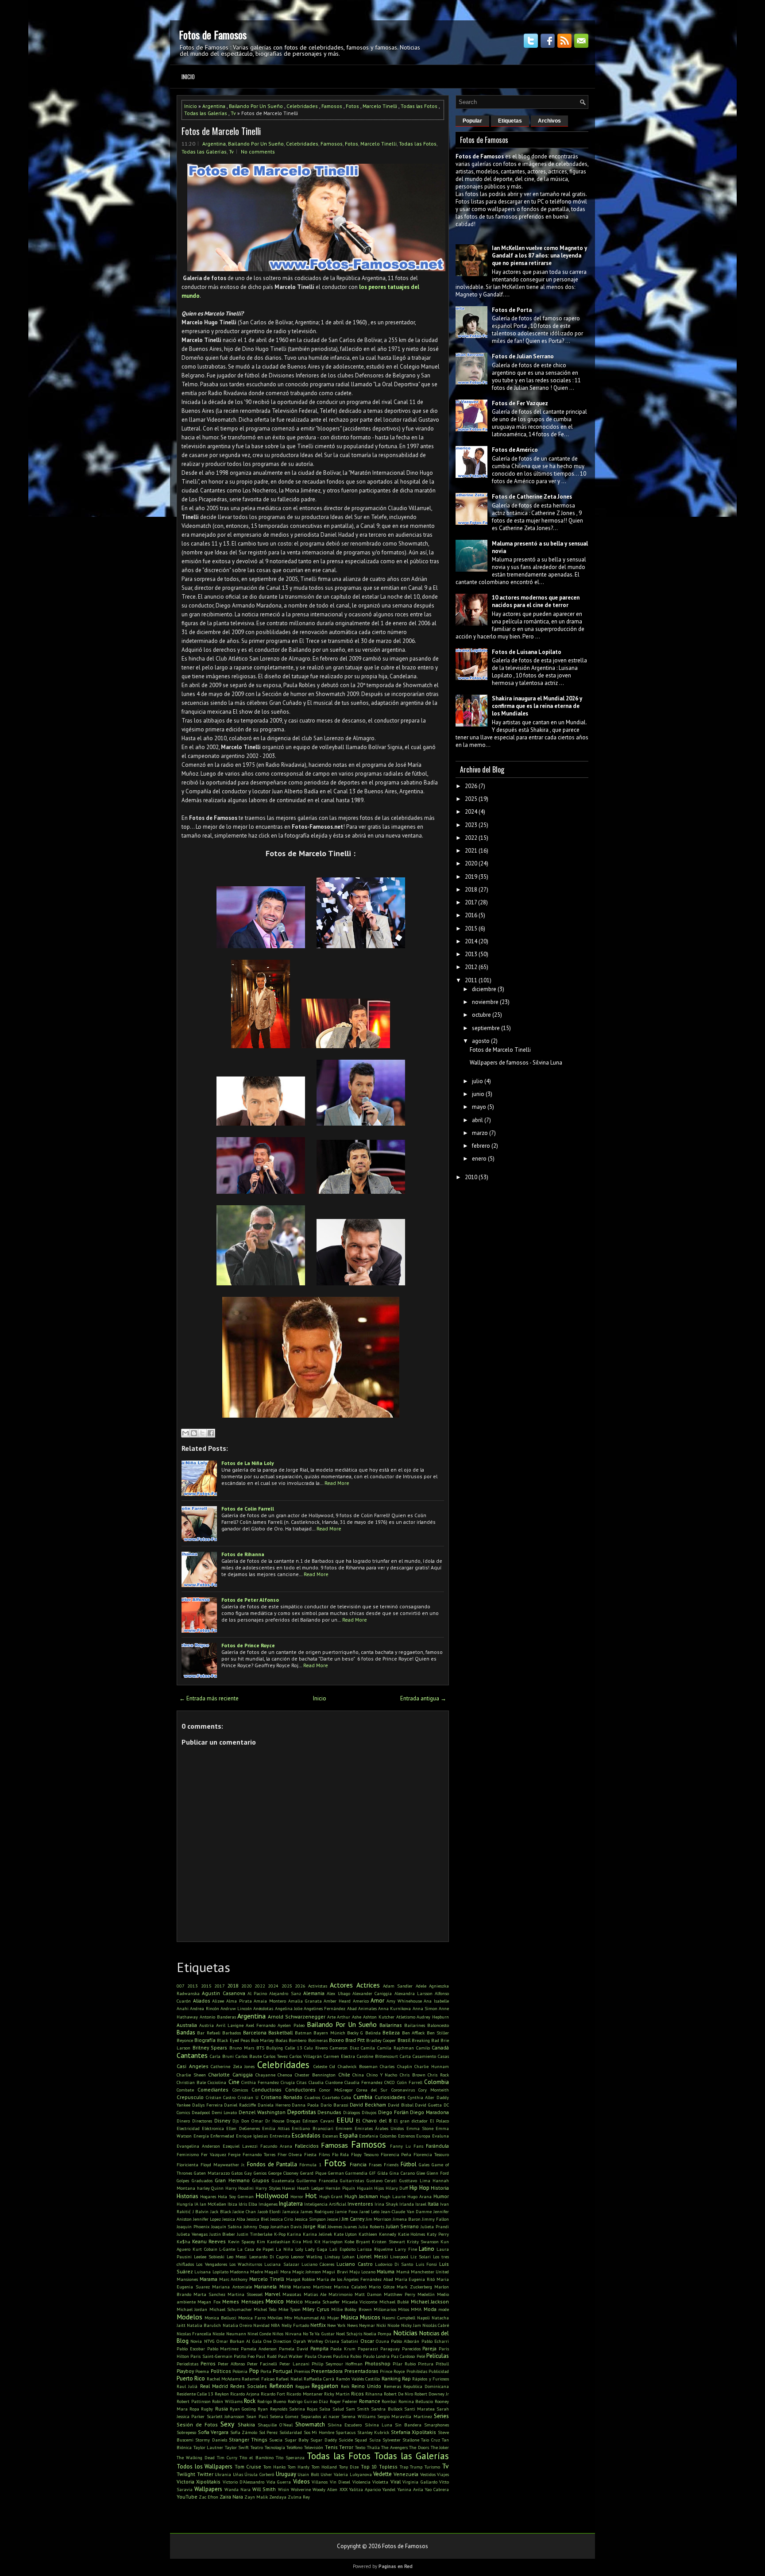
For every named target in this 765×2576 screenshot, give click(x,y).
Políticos (221, 2371)
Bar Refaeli (209, 2033)
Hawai (289, 2188)
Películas (438, 2356)
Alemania (314, 1993)
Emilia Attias (276, 2128)
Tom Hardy (299, 2467)
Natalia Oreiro (237, 2325)
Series (441, 2416)
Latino (427, 2249)
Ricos (357, 2393)
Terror (346, 2447)
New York (336, 2325)
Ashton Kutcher (379, 2017)
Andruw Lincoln (236, 2008)
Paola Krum (343, 2349)
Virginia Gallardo (420, 2482)
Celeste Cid (325, 2066)
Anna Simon (425, 2008)
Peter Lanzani (294, 2364)
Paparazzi (368, 2349)
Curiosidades (390, 2097)
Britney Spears (210, 2047)
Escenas (330, 2136)
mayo (479, 1107)
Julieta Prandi (435, 2226)
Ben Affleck (413, 2033)
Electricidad (188, 2128)
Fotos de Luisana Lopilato (527, 652)
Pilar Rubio (404, 2364)
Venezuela (406, 2474)
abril (477, 1120)
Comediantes (213, 2090)
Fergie (234, 2154)
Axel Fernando (261, 2025)
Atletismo (406, 2017)
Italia (433, 2204)
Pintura (426, 2364)
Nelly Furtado (295, 2325)
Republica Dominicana (426, 2386)
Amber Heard (337, 2001)
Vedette (382, 2474)
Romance (370, 2401)
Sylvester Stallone (401, 2440)
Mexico (275, 2301)
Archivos (549, 121)
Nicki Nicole (388, 2325)
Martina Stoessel (245, 2294)
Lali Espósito (342, 2249)
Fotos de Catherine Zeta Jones (532, 497)
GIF (373, 2173)
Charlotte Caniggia (230, 2074)
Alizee (218, 2001)
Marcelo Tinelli (380, 106)
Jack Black (221, 2211)
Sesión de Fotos (197, 2424)
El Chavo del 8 (374, 2120)
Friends (391, 2165)
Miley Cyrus (316, 2309)
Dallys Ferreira (207, 2105)
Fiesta (310, 2154)
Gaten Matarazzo (212, 2173)
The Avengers (394, 2447)
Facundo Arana (276, 2146)
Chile (344, 2074)
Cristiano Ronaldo (282, 2097)
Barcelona (255, 2032)
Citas (301, 2082)
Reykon (222, 2394)
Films (324, 2154)
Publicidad (439, 2371)
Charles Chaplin (396, 2066)
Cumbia (363, 2097)
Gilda (383, 2173)
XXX (344, 2489)
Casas (443, 2056)
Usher (326, 2474)
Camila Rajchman (396, 2048)
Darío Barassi (334, 2105)
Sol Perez (269, 2432)
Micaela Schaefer (322, 2302)
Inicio (188, 77)
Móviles (275, 2318)
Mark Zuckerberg (414, 2287)
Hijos (379, 2188)
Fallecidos (307, 2146)
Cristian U (248, 2097)
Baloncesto (438, 2025)
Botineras (318, 2040)
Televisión (314, 2447)
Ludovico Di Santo (394, 2264)
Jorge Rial (315, 2226)
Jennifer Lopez (207, 2219)
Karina (294, 2234)
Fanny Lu (400, 2146)
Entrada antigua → (423, 1698)
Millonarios (385, 2309)
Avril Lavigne (230, 2025)
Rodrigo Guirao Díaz (308, 2401)
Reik (345, 2386)
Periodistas (187, 2364)
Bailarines (415, 2025)
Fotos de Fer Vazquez (520, 403)
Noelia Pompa (377, 2334)
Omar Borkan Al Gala (239, 2341)
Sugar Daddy (323, 2440)
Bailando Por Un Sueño (256, 106)
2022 (260, 1986)
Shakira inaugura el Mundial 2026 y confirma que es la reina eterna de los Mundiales (537, 706)
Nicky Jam (411, 2325)
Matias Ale (315, 2294)
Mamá (403, 2272)
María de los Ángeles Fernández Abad (355, 2279)
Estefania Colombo (378, 2136)
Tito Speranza (290, 2457)
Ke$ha (184, 2242)
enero (479, 1159)
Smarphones (437, 2425)
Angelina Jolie (289, 2008)
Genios (260, 2173)
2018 (233, 1986)
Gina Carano (402, 2173)
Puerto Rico (191, 2378)
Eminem (344, 2128)
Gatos (237, 2173)
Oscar (367, 2341)
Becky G (355, 2033)
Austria (207, 2025)
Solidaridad (291, 2432)
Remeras (392, 2386)
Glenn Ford (438, 2173)
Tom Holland (325, 2467)
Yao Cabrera (437, 2489)
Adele (421, 1986)
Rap (406, 2378)
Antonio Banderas (218, 2017)
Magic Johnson (307, 2272)
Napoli (423, 2318)
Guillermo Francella (317, 2180)
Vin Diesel (340, 2482)
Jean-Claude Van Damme (406, 2211)
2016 (471, 915)
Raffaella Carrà (319, 2379)
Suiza (375, 2440)
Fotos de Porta (512, 310)
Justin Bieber (222, 2234)
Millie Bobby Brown (352, 2309)
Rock (250, 2401)
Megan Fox (209, 2302)
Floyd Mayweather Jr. (223, 2165)
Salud (338, 2409)
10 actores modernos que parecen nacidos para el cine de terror (536, 601)
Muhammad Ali (310, 2318)
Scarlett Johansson (226, 2416)
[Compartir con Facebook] (211, 1433)
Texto (360, 2447)
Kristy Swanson (423, 2242)
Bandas (186, 2032)
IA (196, 2204)
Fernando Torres (259, 2154)
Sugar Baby (297, 2440)
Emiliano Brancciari (312, 2128)
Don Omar (252, 2121)
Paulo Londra (376, 2356)
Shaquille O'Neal (275, 2425)
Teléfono (294, 2447)
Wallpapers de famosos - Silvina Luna (516, 1063)
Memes (231, 2301)
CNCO (390, 2082)
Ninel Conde (259, 2334)
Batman (303, 2033)
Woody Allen (325, 2489)
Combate (185, 2090)
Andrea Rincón (204, 2008)
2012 (471, 967)
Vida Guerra (279, 2482)
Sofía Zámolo (244, 2432)
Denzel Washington (262, 2112)
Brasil (404, 2040)
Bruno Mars (242, 2048)
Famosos (332, 106)
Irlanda (407, 2204)
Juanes (350, 2226)
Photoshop (378, 2363)
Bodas (281, 2040)
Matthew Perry (400, 2294)
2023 (471, 825)
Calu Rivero (316, 2048)
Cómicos (240, 2090)
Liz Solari (421, 2257)
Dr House (275, 2121)
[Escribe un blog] (194, 1433)
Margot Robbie (301, 2279)
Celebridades (302, 106)
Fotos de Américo (515, 450)
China (358, 2075)
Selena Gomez (284, 2416)
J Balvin (201, 2211)
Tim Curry (227, 2457)
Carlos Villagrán (306, 2056)
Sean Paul (257, 2416)
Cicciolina (217, 2082)
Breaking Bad (425, 2040)
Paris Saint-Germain (211, 2356)
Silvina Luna (379, 2425)
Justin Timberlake (255, 2234)
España (349, 2136)
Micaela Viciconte (359, 2302)
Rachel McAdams (224, 2379)
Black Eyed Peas (233, 2040)
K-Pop (280, 2234)
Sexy (227, 2424)
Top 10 (369, 2466)
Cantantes (192, 2055)
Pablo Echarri (435, 2341)
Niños (278, 2334)
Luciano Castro (354, 2264)
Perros (208, 2363)
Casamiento (424, 2056)
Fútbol (409, 2164)
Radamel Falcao (258, 2379)
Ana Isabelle (436, 2001)
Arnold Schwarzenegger (297, 2017)
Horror (297, 2196)
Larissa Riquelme (375, 2249)
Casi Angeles (193, 2066)
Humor (441, 2196)
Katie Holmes (412, 2234)
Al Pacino (257, 1993)
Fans (418, 2146)
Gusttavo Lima (415, 2180)
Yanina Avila (410, 2489)
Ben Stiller (438, 2033)
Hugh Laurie (393, 2196)
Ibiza (232, 2204)
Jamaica (291, 2211)
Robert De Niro (398, 2394)
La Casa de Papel (255, 2249)
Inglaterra (291, 2204)
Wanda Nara (238, 2489)
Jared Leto (370, 2211)
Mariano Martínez (312, 2287)
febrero (481, 1146)
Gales (424, 2165)
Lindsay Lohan (340, 2257)
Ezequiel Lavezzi (240, 2146)
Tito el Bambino (256, 2457)
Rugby (207, 2409)
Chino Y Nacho (382, 2075)
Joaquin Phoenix (193, 2226)
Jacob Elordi (269, 2211)
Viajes (443, 2474)
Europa (423, 2136)
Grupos (261, 2180)
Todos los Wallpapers (205, 2466)
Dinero (183, 2121)
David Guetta (428, 2105)
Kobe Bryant (357, 2242)
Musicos (370, 2317)
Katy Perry (438, 2234)
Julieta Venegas (192, 2234)
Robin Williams (227, 2401)
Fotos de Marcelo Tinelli (221, 131)
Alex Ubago (338, 1993)
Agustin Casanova (223, 1993)
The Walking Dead (196, 2457)
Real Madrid (214, 2386)
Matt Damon (368, 2294)
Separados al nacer (320, 2416)
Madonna (239, 2272)
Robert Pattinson (194, 2401)
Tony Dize (349, 2467)
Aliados (202, 2001)
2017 (220, 1986)
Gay (248, 2173)
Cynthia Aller (421, 2097)
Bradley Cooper (381, 2040)
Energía (201, 2136)
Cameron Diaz (344, 2048)
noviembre (485, 1002)
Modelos (189, 2317)
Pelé (421, 2356)
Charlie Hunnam (432, 2066)
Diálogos (352, 2112)
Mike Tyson (290, 2309)
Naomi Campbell (399, 2318)
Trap (404, 2467)
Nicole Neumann (229, 2334)
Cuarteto (331, 2097)
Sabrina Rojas (303, 2409)
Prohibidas (417, 2371)
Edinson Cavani (318, 2121)
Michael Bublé (394, 2302)
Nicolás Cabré (436, 2325)
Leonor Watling (307, 2257)
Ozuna (382, 2341)
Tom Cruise (248, 2466)
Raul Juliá (187, 2386)
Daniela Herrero (274, 2105)
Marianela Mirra (272, 2286)
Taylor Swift (237, 2447)
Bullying (274, 2048)
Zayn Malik (256, 2497)
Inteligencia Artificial (325, 2204)
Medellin (426, 2294)
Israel (421, 2204)
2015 (206, 1986)
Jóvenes (335, 2226)
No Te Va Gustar (319, 2334)
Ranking (391, 2378)
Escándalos (306, 2136)
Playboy (185, 2371)
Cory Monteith (434, 2090)
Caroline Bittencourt (377, 2056)
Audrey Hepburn (433, 2017)
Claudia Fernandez (363, 2082)
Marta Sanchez (209, 2294)
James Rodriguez (317, 2211)
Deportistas (302, 2112)
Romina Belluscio (416, 2401)
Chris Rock (438, 2075)
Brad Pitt (355, 2040)
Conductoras (267, 2090)
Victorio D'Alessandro (243, 2482)
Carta (405, 2056)
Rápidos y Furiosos (431, 2379)
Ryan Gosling (243, 2409)
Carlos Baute (249, 2056)
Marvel (272, 2294)
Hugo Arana (419, 2196)
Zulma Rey (299, 2497)
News (352, 2325)
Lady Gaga (316, 2249)
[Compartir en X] (202, 1433)
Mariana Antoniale (232, 2287)
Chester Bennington (315, 2075)
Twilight (186, 2474)
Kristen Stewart (388, 2242)
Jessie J (334, 2219)
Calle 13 (294, 2048)
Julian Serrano (403, 2226)
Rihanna (374, 2394)
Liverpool (399, 2257)
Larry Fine (406, 2249)
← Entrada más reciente (209, 1698)
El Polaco (439, 2121)
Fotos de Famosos (213, 35)
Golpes (183, 2180)
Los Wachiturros (246, 2264)
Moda (430, 2309)
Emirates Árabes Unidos (379, 2128)
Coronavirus (403, 2090)
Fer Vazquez (214, 2154)
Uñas (238, 2474)
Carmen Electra (339, 2056)
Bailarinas (391, 2025)
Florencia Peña (396, 2154)
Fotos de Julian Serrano (523, 356)
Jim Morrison (379, 2219)
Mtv (288, 2318)
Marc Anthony (234, 2279)
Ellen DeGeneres (243, 2128)
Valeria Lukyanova (353, 2474)
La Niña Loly (290, 2249)
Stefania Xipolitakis (414, 2432)
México (294, 2301)
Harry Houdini (240, 2188)
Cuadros (312, 2097)
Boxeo (336, 2040)
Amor (377, 2001)
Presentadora (327, 2371)
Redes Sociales (249, 2386)
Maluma (386, 2271)
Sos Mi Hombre (319, 2432)
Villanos (320, 2482)
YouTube (187, 2497)
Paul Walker (290, 2356)
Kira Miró (302, 2242)
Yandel (389, 2489)
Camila (368, 2048)
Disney (222, 2120)
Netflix (318, 2325)
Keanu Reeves (209, 2241)
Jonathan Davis (286, 2226)
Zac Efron (209, 2497)
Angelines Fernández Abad (330, 2008)
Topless (388, 2466)
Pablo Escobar (191, 2349)
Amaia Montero (270, 2001)
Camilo (423, 2048)
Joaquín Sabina (227, 2226)
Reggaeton (325, 2386)
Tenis (331, 2447)
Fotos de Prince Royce (248, 1645)
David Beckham (368, 2105)
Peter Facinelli (262, 2364)
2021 (471, 851)
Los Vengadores (211, 2264)
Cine (234, 2082)
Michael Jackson (430, 2301)
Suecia (276, 2440)
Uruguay (286, 2474)
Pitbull (442, 2364)
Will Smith (264, 2489)
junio (478, 1094)
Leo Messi (237, 2257)
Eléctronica (213, 2128)
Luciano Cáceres (318, 2264)
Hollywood (272, 2195)
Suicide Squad (353, 2440)
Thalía (373, 2447)
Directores (202, 2121)
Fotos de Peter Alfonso (250, 1600)
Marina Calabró (350, 2287)
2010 (471, 1177)
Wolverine (301, 2489)
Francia (358, 2164)
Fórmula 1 (310, 2165)
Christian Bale (191, 2082)
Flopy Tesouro (365, 2154)
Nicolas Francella (194, 2334)
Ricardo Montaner (304, 2394)
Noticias (405, 2333)
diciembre (484, 989)
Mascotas (292, 2294)
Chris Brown (413, 2075)
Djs (236, 2121)
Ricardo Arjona (245, 2394)
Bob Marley (263, 2040)
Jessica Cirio (282, 2219)
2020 (247, 1986)
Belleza (391, 2032)
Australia (187, 2025)
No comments (258, 152)
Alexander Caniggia (372, 1993)
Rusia (222, 2409)
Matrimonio (340, 2294)
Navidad (261, 2325)
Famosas (334, 2145)
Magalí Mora (277, 2272)
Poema (202, 2371)
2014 (471, 941)
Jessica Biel (258, 2219)
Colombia (437, 2082)
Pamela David (294, 2349)
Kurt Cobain (205, 2249)
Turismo (432, 2467)
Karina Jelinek (317, 2234)
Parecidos (411, 2349)
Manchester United (430, 2272)
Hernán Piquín (340, 2188)
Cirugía (288, 2082)
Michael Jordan (192, 2309)
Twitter (205, 2474)
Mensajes (253, 2301)
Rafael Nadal (289, 2379)
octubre (481, 1015)
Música (350, 2317)
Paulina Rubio (347, 2356)
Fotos (352, 106)
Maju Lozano (362, 2272)
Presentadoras (361, 2371)
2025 (287, 1986)
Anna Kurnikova (394, 2008)
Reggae (302, 2386)
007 (181, 1986)
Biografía (205, 2040)
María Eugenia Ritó (415, 2279)
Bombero (297, 2040)
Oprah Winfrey (308, 2341)
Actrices (368, 1985)
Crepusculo (190, 2097)
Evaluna (440, 2136)
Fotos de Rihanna (243, 1554)
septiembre (486, 1028)
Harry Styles (268, 2188)
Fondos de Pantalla (272, 2164)
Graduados (202, 2180)
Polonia (240, 2371)
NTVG (209, 2341)
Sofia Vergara (213, 2432)
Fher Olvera (290, 2154)
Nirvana (293, 2334)
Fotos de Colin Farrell (248, 1509)
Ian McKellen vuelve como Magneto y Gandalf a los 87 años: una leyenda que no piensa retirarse (539, 256)
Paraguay (390, 2349)
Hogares (208, 2196)
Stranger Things (248, 2440)
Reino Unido (366, 2386)
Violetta (380, 2482)
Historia (440, 2188)
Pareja (429, 2348)
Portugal (282, 2371)
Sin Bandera (408, 2425)
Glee (421, 2173)
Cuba (346, 2097)
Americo (361, 2001)
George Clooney (283, 2173)
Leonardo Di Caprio (269, 2257)
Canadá (440, 2047)
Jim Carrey (353, 2219)
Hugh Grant (331, 2196)
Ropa (194, 2409)
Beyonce (185, 2040)
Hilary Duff (397, 2188)
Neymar (367, 2325)
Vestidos (428, 2474)
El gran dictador (410, 2121)
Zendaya (278, 2497)
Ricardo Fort (273, 2394)
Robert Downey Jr (432, 2394)
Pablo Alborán (405, 2341)
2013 (193, 1986)
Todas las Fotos (419, 106)
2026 (300, 1986)
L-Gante (227, 2249)
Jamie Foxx (346, 2211)
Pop (254, 2371)
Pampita (319, 2348)
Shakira (246, 2424)
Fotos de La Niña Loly (248, 1463)
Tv (233, 113)
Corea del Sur (372, 2090)
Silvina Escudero (345, 2425)
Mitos (404, 2309)
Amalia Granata (305, 2001)
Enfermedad (222, 2136)
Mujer (333, 2318)
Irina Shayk (386, 2204)
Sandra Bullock (386, 2409)
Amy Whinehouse (404, 2001)
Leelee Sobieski (209, 2257)
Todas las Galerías (206, 113)
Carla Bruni (222, 2056)
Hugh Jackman (361, 2196)
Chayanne (265, 2075)
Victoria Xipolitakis (199, 2482)
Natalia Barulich (204, 2325)
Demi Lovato (224, 2112)
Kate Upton (346, 2234)
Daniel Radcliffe (240, 2105)
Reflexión (281, 2386)
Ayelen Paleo (291, 2025)
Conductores (300, 2090)
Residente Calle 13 (195, 2394)
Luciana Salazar (282, 2264)
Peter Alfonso (231, 2364)
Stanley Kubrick (373, 2432)
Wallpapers (208, 2489)
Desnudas (329, 2112)
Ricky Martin (337, 2394)
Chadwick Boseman (358, 2066)
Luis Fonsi (426, 2264)
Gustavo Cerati (382, 2180)
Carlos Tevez (276, 2056)
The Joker (440, 2447)
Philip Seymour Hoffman (337, 2364)
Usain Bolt (308, 2474)
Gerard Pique (313, 2173)
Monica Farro (252, 2318)
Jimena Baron (407, 2219)
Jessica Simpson (310, 2219)
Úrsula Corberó (259, 2474)
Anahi (183, 2008)
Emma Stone (420, 2128)
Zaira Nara (231, 2497)
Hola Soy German (236, 2196)
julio (477, 1081)
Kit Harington (328, 2242)
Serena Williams (358, 2416)
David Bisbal (401, 2105)
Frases (375, 2165)
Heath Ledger (311, 2188)
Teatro (257, 2447)
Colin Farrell (410, 2082)
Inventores (360, 2204)
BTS (260, 2048)
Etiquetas (510, 121)
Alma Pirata (239, 2001)
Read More (337, 1483)
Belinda (373, 2033)
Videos (301, 2482)
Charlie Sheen (191, 2075)
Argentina (214, 106)
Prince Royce (392, 2371)
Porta (266, 2371)
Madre (257, 2272)
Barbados (232, 2033)
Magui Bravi (335, 2272)
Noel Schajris (349, 2334)
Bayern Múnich (329, 2033)
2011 (471, 980)
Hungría (185, 2204)
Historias (187, 2196)
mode (444, 2309)
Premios (302, 2371)
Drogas (293, 2121)
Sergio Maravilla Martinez (405, 2416)
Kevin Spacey (241, 2242)
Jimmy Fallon (435, 2219)
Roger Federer (344, 2401)
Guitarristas (352, 2180)
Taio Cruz (430, 2440)
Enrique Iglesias (252, 2136)
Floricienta (187, 2165)
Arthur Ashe (349, 2017)
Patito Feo (244, 2356)
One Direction (277, 2341)
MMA (416, 2309)
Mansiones (187, 2279)
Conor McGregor (336, 2090)
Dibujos (369, 2112)
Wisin (284, 2489)
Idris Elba (248, 2204)
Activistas (318, 1986)
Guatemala (283, 2180)
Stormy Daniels (211, 2440)
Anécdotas (263, 2008)
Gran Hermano (232, 2180)
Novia (196, 2341)
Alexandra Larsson (413, 1993)
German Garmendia (348, 2173)
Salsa (325, 2409)
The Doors (419, 2447)
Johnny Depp (256, 2226)
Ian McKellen (213, 2204)
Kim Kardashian (274, 2242)
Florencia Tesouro (431, 2154)
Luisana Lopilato (211, 2272)
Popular (472, 121)
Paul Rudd (266, 2356)
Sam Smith (357, 2409)
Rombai (389, 2401)
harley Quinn (211, 2188)
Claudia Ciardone (326, 2082)
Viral (396, 2482)
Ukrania (223, 2474)
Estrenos (406, 2136)
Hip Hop (419, 2188)
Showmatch (310, 2424)
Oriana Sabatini (342, 2341)
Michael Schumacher (231, 2309)
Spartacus (346, 2432)
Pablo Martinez (223, 2349)
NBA (275, 2325)
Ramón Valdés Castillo (358, 2379)
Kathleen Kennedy (377, 2234)
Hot (311, 2195)
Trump (416, 2467)
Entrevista (280, 2136)
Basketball (280, 2032)
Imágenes (268, 2204)
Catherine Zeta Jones (233, 2066)
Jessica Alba (234, 2219)
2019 (471, 877)
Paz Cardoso (403, 2356)
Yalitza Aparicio (365, 2489)
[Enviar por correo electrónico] (185, 1433)
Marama (209, 2279)
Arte (331, 2017)
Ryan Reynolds (272, 2409)
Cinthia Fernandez (260, 2082)
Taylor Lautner (209, 2447)
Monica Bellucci (220, 2318)
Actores (341, 1985)
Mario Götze (382, 2287)
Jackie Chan (244, 2211)
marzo (480, 1133)
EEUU (345, 2120)
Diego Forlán (393, 2112)
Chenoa (285, 2075)
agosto (481, 1041)
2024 (273, 1986)
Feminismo (188, 2154)
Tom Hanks (275, 2467)
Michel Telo (265, 2309)
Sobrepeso (186, 2432)
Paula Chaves (318, 2356)
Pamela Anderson (259, 2349)
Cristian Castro (221, 2097)
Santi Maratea (419, 2409)
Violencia (361, 2482)
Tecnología (275, 2447)
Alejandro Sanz (285, 1993)
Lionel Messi (372, 2256)
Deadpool (201, 2112)
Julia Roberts (371, 2226)
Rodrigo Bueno (272, 2401)
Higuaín (365, 2188)
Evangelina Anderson (198, 2146)
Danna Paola (305, 2105)
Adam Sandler (398, 1986)
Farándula (437, 2146)
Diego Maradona (429, 2112)
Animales (367, 2008)
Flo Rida (341, 2154)
